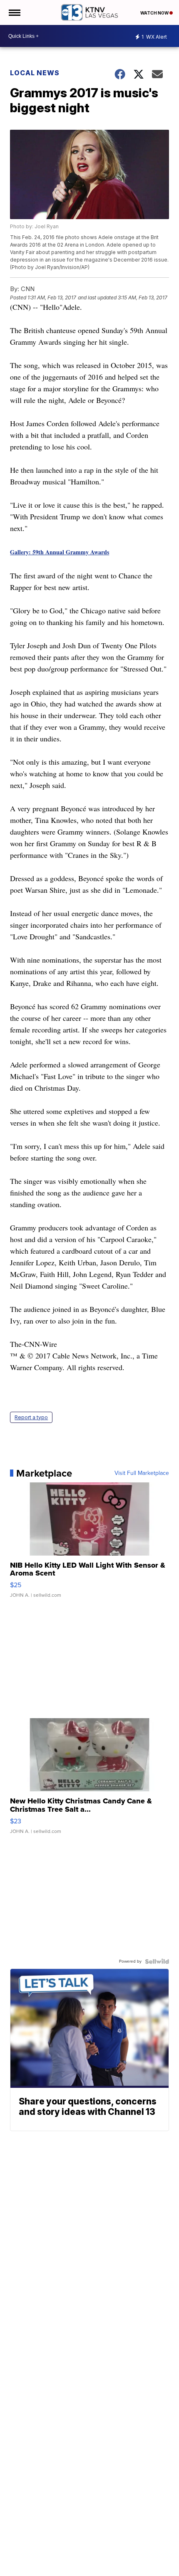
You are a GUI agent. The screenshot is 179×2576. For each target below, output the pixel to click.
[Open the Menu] (14, 12)
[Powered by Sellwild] (157, 1961)
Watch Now (155, 13)
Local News (35, 73)
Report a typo (31, 1417)
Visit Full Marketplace (142, 1473)
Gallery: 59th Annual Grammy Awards (60, 552)
